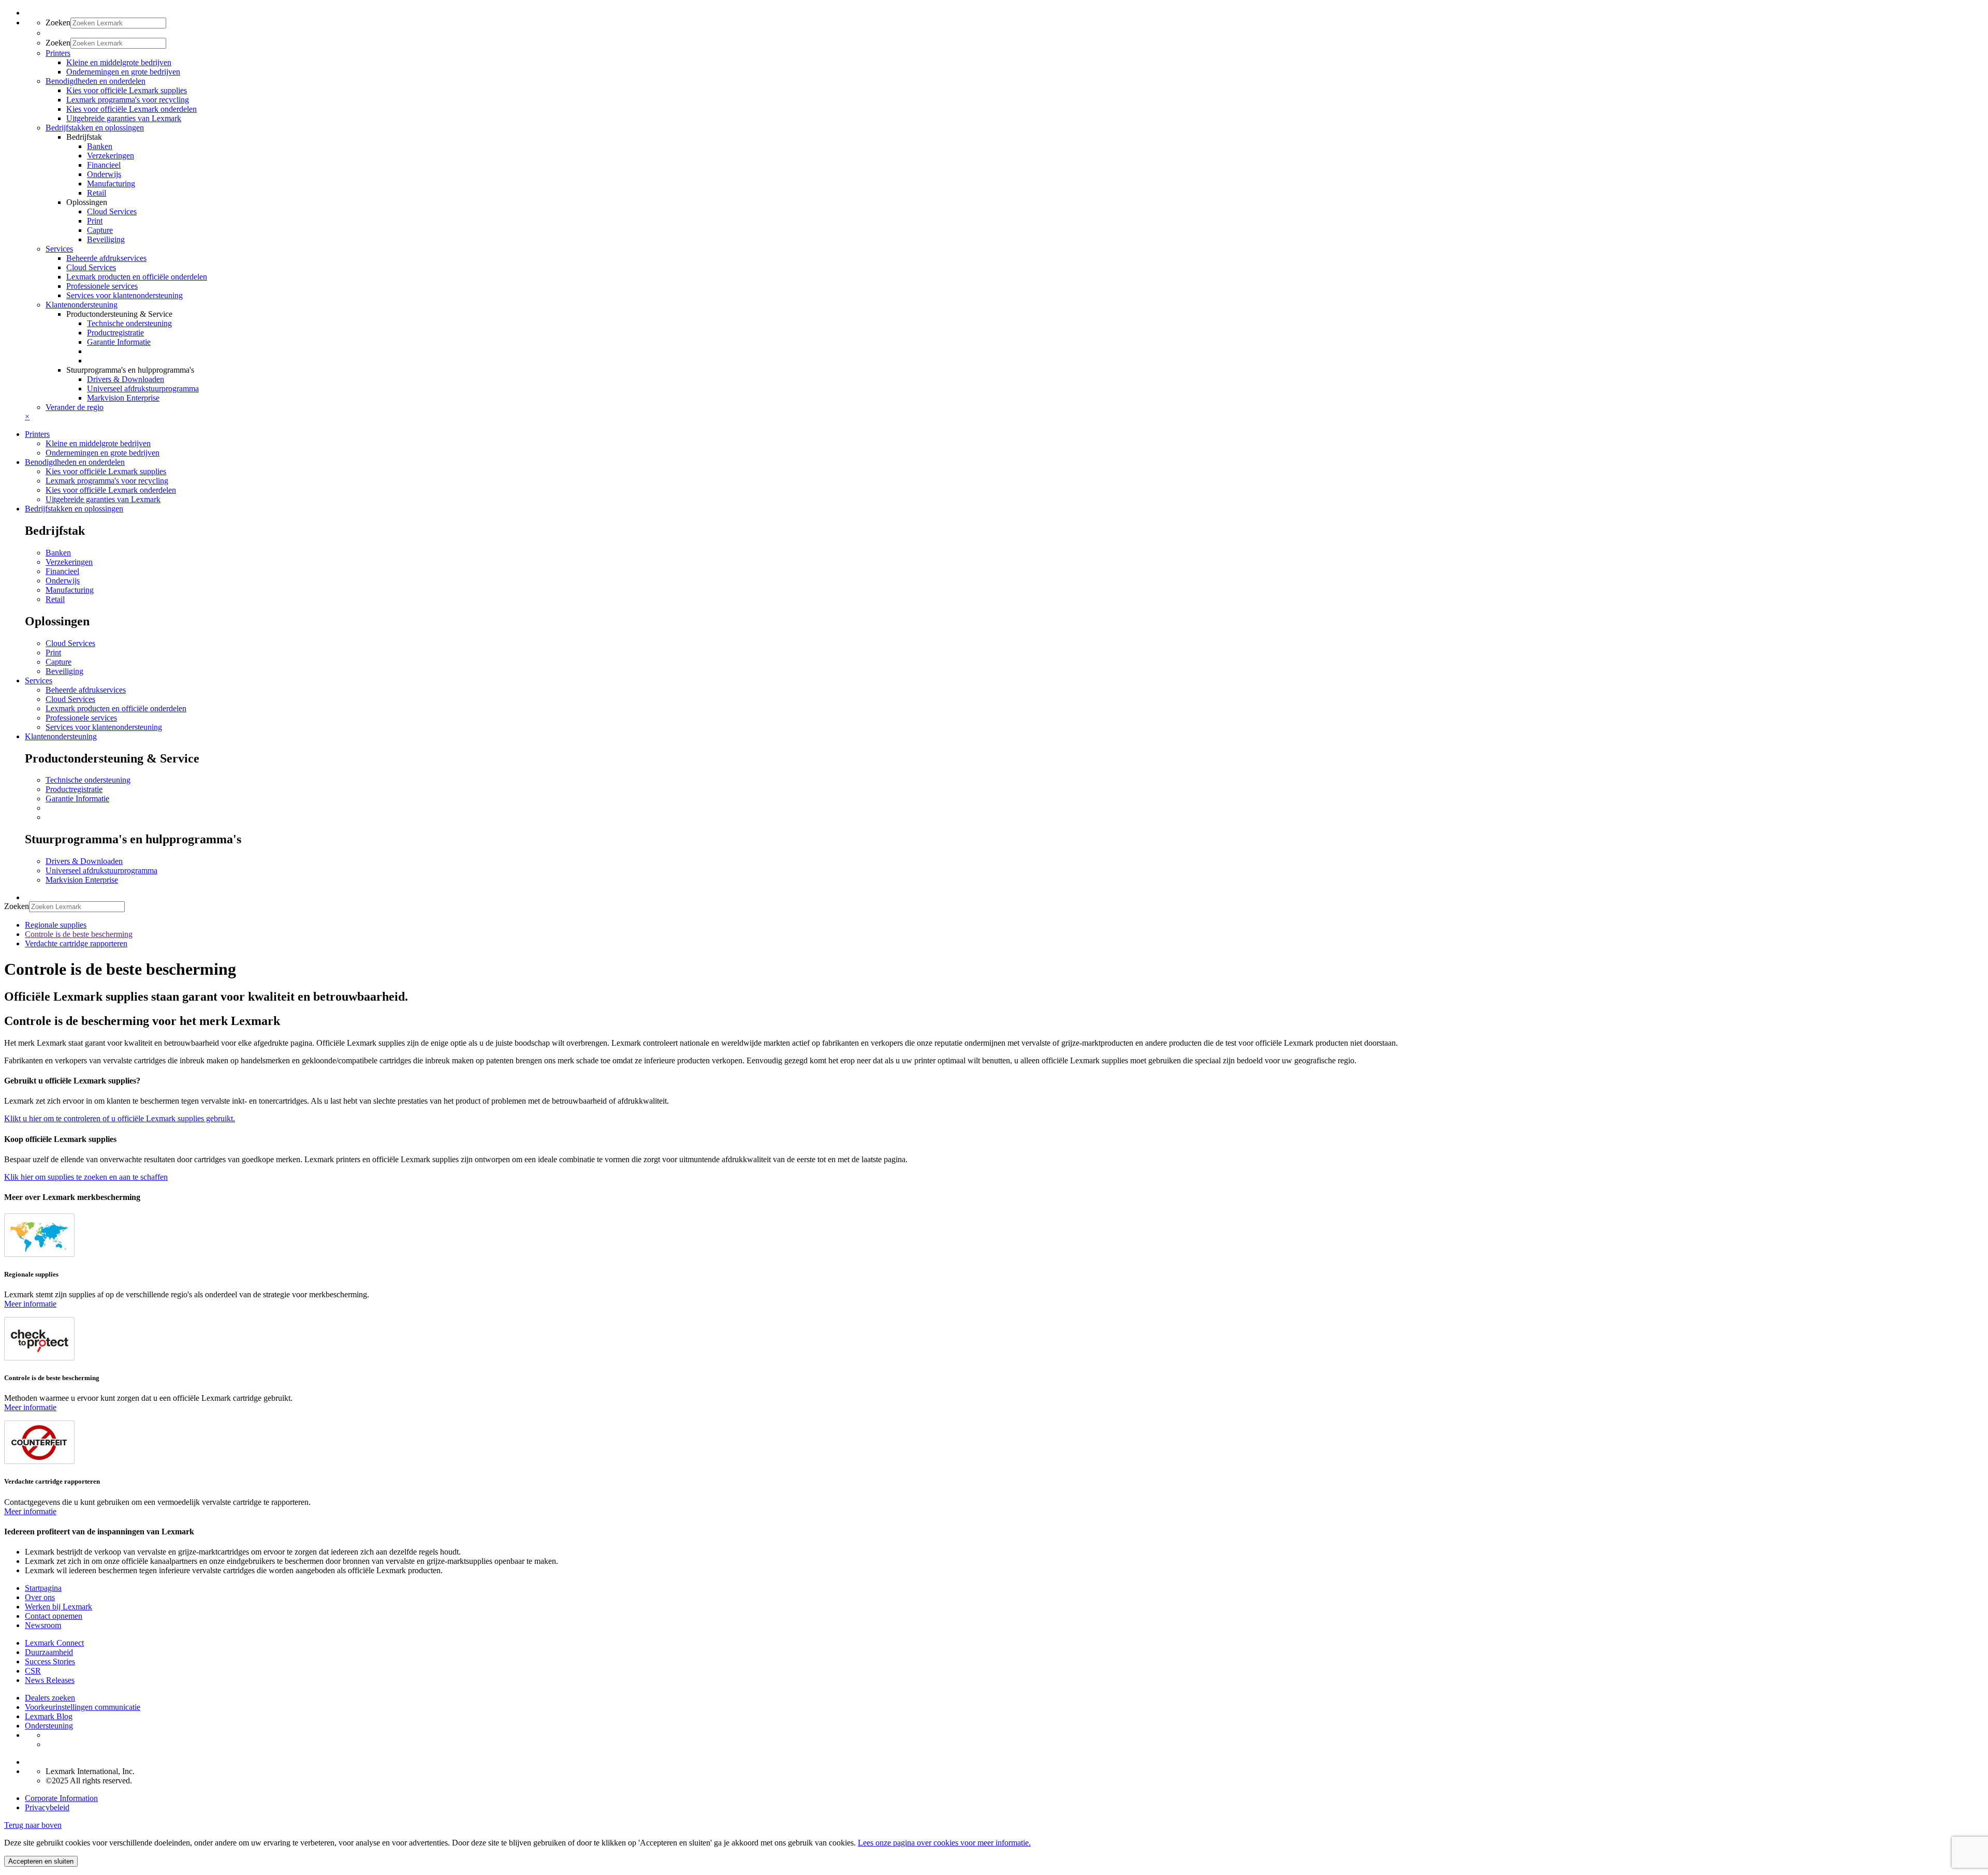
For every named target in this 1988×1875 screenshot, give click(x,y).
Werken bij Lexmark (59, 1607)
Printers (37, 434)
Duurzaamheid (49, 1652)
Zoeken (58, 23)
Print (95, 221)
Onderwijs (104, 174)
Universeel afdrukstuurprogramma (143, 389)
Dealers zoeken (50, 1698)
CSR (33, 1671)
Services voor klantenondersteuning (125, 295)
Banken (100, 146)
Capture (100, 230)
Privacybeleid (47, 1807)
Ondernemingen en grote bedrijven (123, 72)
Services (39, 680)
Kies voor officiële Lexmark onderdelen (131, 109)
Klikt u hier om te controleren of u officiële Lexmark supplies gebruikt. (120, 1118)
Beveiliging (106, 239)
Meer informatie (30, 1304)
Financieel (104, 165)
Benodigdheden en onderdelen (75, 462)
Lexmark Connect (54, 1643)
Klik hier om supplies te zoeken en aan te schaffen (86, 1177)
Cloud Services (112, 211)
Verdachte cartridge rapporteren (76, 943)
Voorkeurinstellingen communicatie (83, 1707)
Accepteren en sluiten (41, 1861)
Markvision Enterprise (123, 398)
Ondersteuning (49, 1726)
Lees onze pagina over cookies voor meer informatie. (944, 1843)
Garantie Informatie (119, 342)
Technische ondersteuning (129, 323)
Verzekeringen (111, 156)
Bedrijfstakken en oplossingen (74, 509)
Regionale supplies (56, 925)
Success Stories (50, 1661)
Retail (97, 193)
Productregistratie (115, 333)
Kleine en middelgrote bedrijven (119, 62)
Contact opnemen (54, 1616)
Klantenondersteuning (61, 736)
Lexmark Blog (49, 1716)
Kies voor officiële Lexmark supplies (127, 90)
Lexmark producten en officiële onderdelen (137, 277)
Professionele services (102, 286)
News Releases (50, 1680)
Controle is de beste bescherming (79, 934)
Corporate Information (61, 1798)
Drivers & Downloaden (126, 379)
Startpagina (43, 1588)
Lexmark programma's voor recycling (128, 100)
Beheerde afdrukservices (106, 258)
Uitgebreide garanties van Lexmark (124, 118)
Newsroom (43, 1625)
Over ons (40, 1597)
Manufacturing (111, 184)
